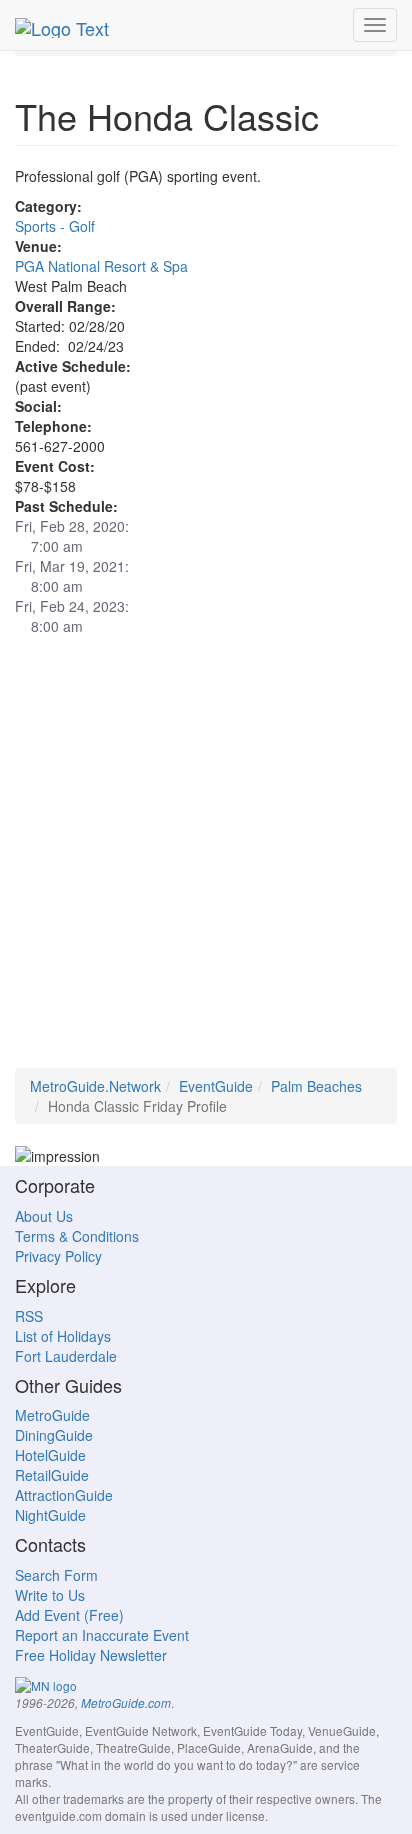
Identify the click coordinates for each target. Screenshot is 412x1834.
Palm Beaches (316, 1086)
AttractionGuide (64, 1495)
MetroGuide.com (126, 1703)
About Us (44, 1216)
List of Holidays (63, 1336)
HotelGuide (50, 1455)
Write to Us (50, 1595)
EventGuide (216, 1086)
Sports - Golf (55, 226)
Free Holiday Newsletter (91, 1655)
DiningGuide (54, 1435)
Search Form (56, 1575)
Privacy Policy (58, 1256)
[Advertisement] (206, 862)
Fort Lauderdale (66, 1356)
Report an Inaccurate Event (102, 1635)
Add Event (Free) (69, 1615)
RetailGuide (52, 1475)
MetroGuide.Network (95, 1086)
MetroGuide (52, 1415)
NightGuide (50, 1515)
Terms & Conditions (77, 1236)
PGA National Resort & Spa (101, 266)
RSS (29, 1316)
